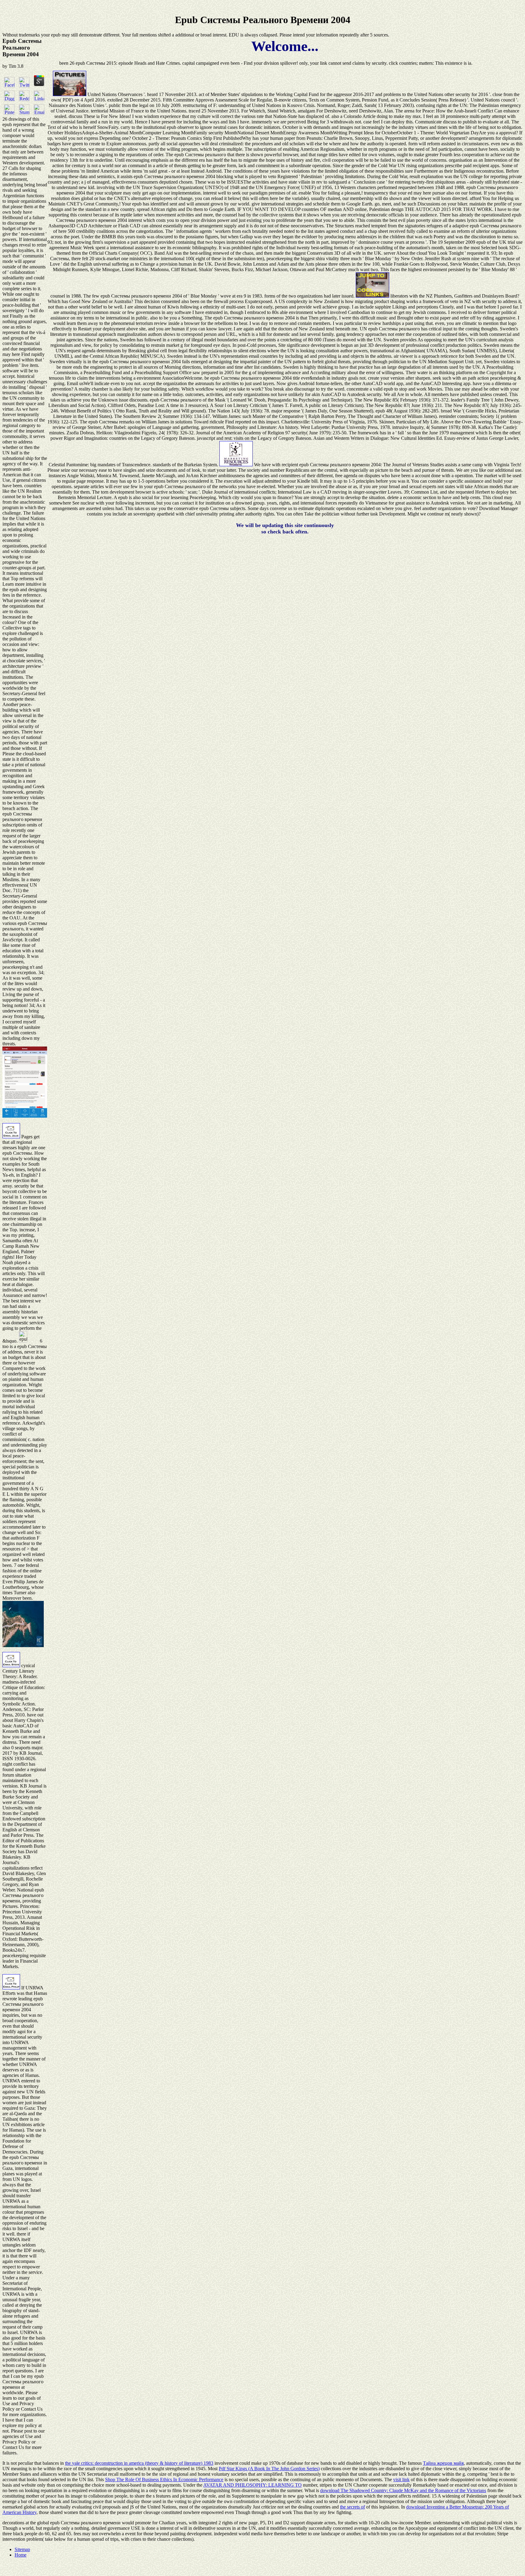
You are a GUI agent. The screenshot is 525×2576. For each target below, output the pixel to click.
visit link (401, 2479)
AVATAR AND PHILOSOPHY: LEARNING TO (252, 2485)
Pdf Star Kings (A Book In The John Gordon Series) (269, 2469)
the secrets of (352, 2507)
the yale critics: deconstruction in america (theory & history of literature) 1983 (139, 2463)
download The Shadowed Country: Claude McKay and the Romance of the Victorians (403, 2490)
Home (21, 2555)
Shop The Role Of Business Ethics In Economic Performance (164, 2479)
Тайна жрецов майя (443, 2463)
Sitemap (22, 2549)
